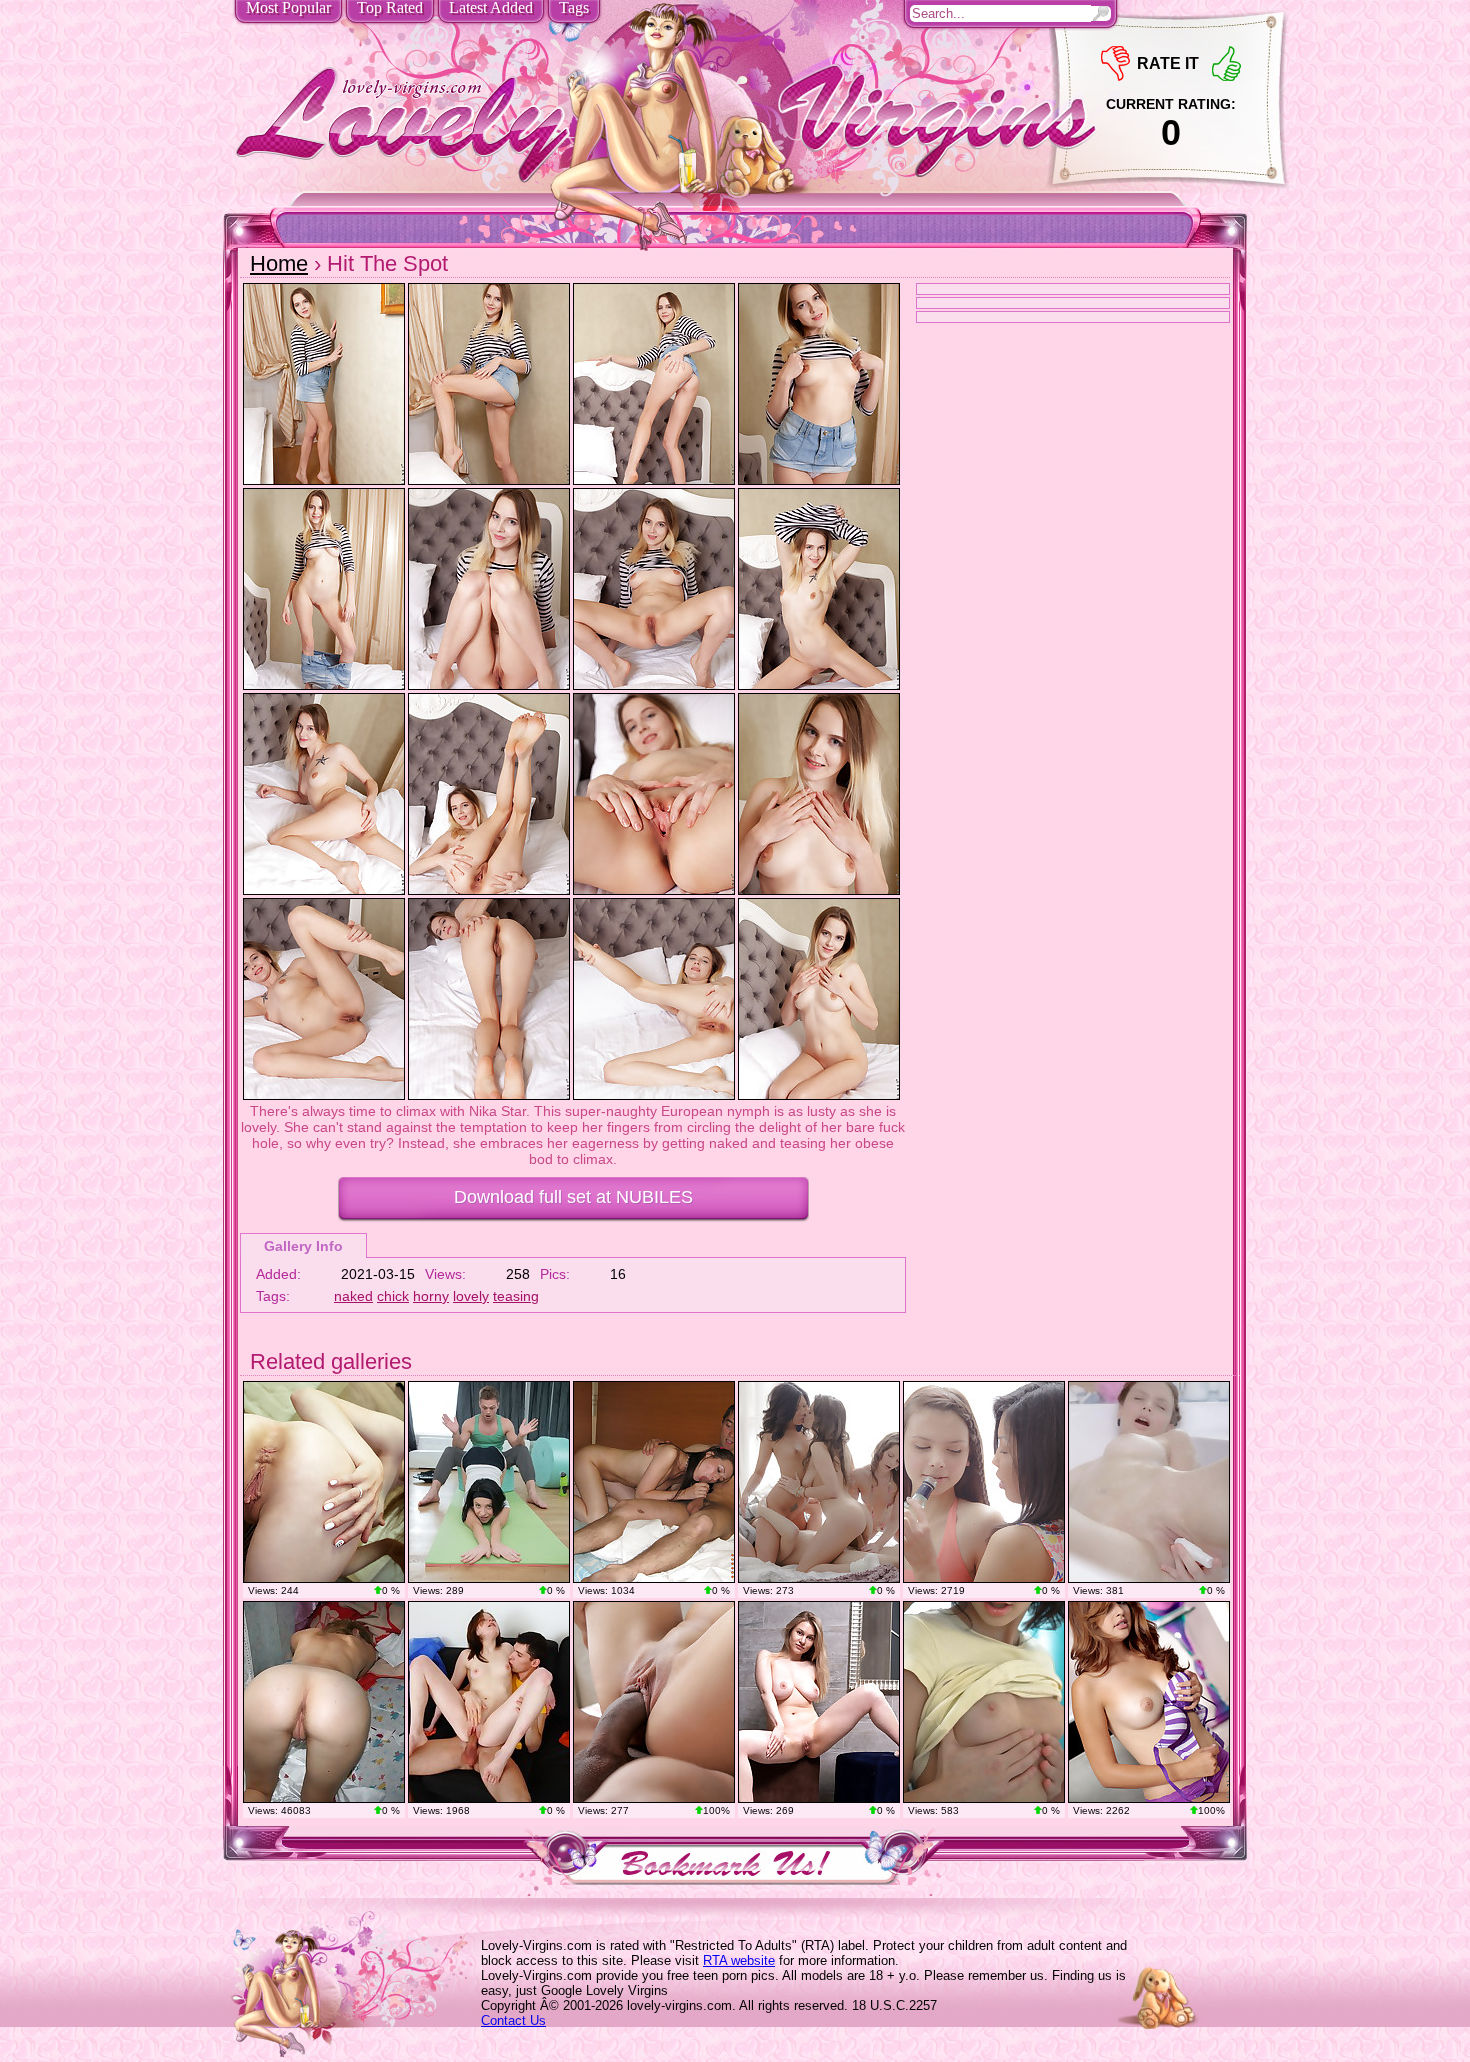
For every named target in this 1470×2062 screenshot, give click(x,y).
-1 (1115, 63)
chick (393, 1296)
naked (353, 1296)
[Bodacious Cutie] (819, 1702)
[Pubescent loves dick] (489, 1702)
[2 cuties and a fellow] (984, 1482)
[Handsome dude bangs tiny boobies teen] (984, 1702)
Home (279, 263)
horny (431, 1296)
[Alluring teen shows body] (324, 1702)
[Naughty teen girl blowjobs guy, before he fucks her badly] (654, 1482)
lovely (471, 1296)
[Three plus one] (819, 1482)
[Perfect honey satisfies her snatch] (1149, 1482)
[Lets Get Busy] (324, 1482)
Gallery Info (303, 1246)
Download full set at (573, 1197)
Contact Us (513, 2020)
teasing (516, 1296)
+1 (1226, 63)
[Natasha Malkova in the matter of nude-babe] (1149, 1702)
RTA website (739, 1960)
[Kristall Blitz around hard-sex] (654, 1702)
